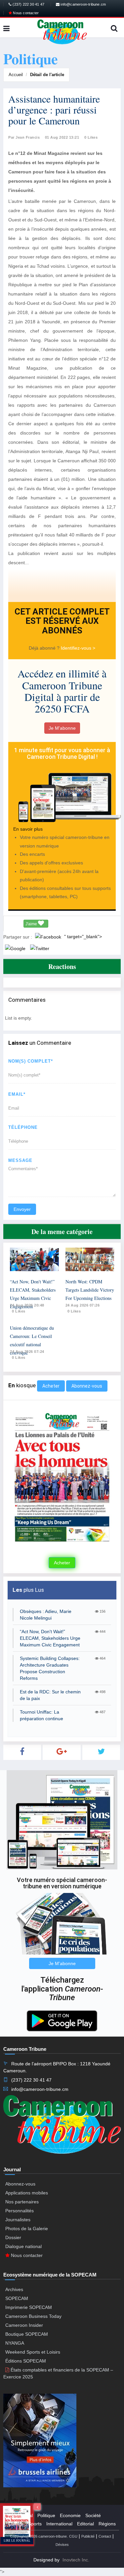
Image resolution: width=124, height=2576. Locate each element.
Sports (35, 2524)
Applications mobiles (27, 2193)
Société (93, 2515)
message (20, 1160)
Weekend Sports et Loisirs (33, 2352)
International (59, 2524)
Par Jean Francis (24, 137)
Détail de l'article (47, 75)
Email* (17, 1094)
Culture (16, 2524)
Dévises (62, 2545)
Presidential (21, 2515)
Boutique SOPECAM (27, 2334)
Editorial (85, 2524)
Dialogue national (23, 2246)
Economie (70, 2515)
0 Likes (91, 137)
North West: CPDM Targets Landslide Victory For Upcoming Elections (90, 1290)
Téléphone (23, 1127)
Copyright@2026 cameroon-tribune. (39, 2536)
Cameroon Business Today (33, 2316)
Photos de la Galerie (27, 2229)
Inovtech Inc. (76, 2560)
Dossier (13, 2237)
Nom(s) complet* (31, 1061)
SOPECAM (17, 2298)
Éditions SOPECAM (26, 2361)
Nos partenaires (22, 2202)
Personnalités (20, 2211)
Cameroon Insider (24, 2325)
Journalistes (18, 2220)
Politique (46, 2515)
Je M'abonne (62, 728)
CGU (73, 2536)
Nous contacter (25, 13)
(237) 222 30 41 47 (28, 4)
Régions (107, 2524)
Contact (105, 2536)
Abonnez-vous (87, 1386)
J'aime (32, 924)
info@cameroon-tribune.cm (83, 4)
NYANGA (15, 2343)
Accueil (16, 75)
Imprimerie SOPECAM (29, 2307)
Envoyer (22, 1209)
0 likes (19, 1311)
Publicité (88, 2536)
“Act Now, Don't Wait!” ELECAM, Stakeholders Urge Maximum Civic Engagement (50, 1638)
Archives (14, 2289)
